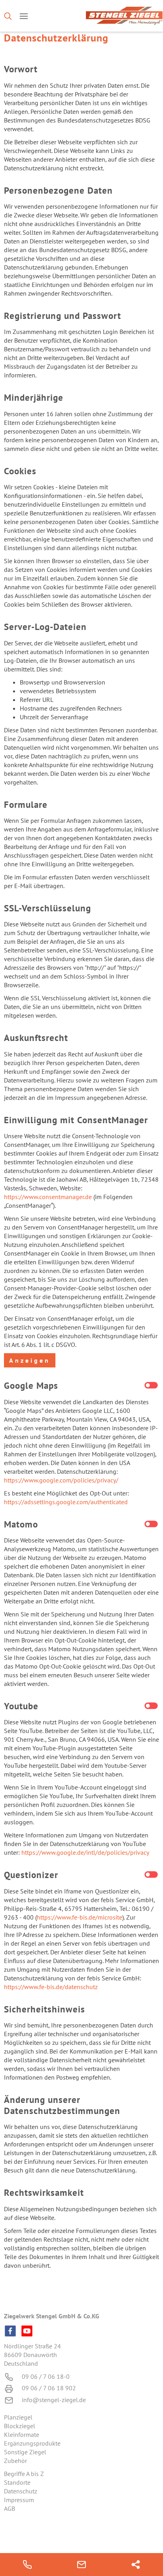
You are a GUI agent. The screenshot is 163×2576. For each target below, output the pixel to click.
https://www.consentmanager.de (48, 1197)
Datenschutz (21, 2491)
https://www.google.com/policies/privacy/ (61, 1480)
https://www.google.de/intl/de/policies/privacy (85, 1852)
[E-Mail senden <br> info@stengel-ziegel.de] (81, 2565)
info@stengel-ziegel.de (54, 2400)
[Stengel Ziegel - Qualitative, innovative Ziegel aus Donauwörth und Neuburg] (123, 16)
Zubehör (15, 2461)
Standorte (17, 2482)
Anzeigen (30, 1360)
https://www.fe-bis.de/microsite (80, 1917)
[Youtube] (27, 2331)
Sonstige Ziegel (25, 2452)
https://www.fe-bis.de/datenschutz (51, 1987)
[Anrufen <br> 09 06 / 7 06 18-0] (27, 2565)
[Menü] (24, 16)
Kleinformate (22, 2435)
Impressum (19, 2500)
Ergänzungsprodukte (32, 2443)
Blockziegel (20, 2426)
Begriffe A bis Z (24, 2474)
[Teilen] (136, 2565)
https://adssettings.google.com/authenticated (66, 1502)
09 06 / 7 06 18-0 (46, 2376)
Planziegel (18, 2417)
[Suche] (8, 16)
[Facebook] (10, 2331)
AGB (9, 2508)
